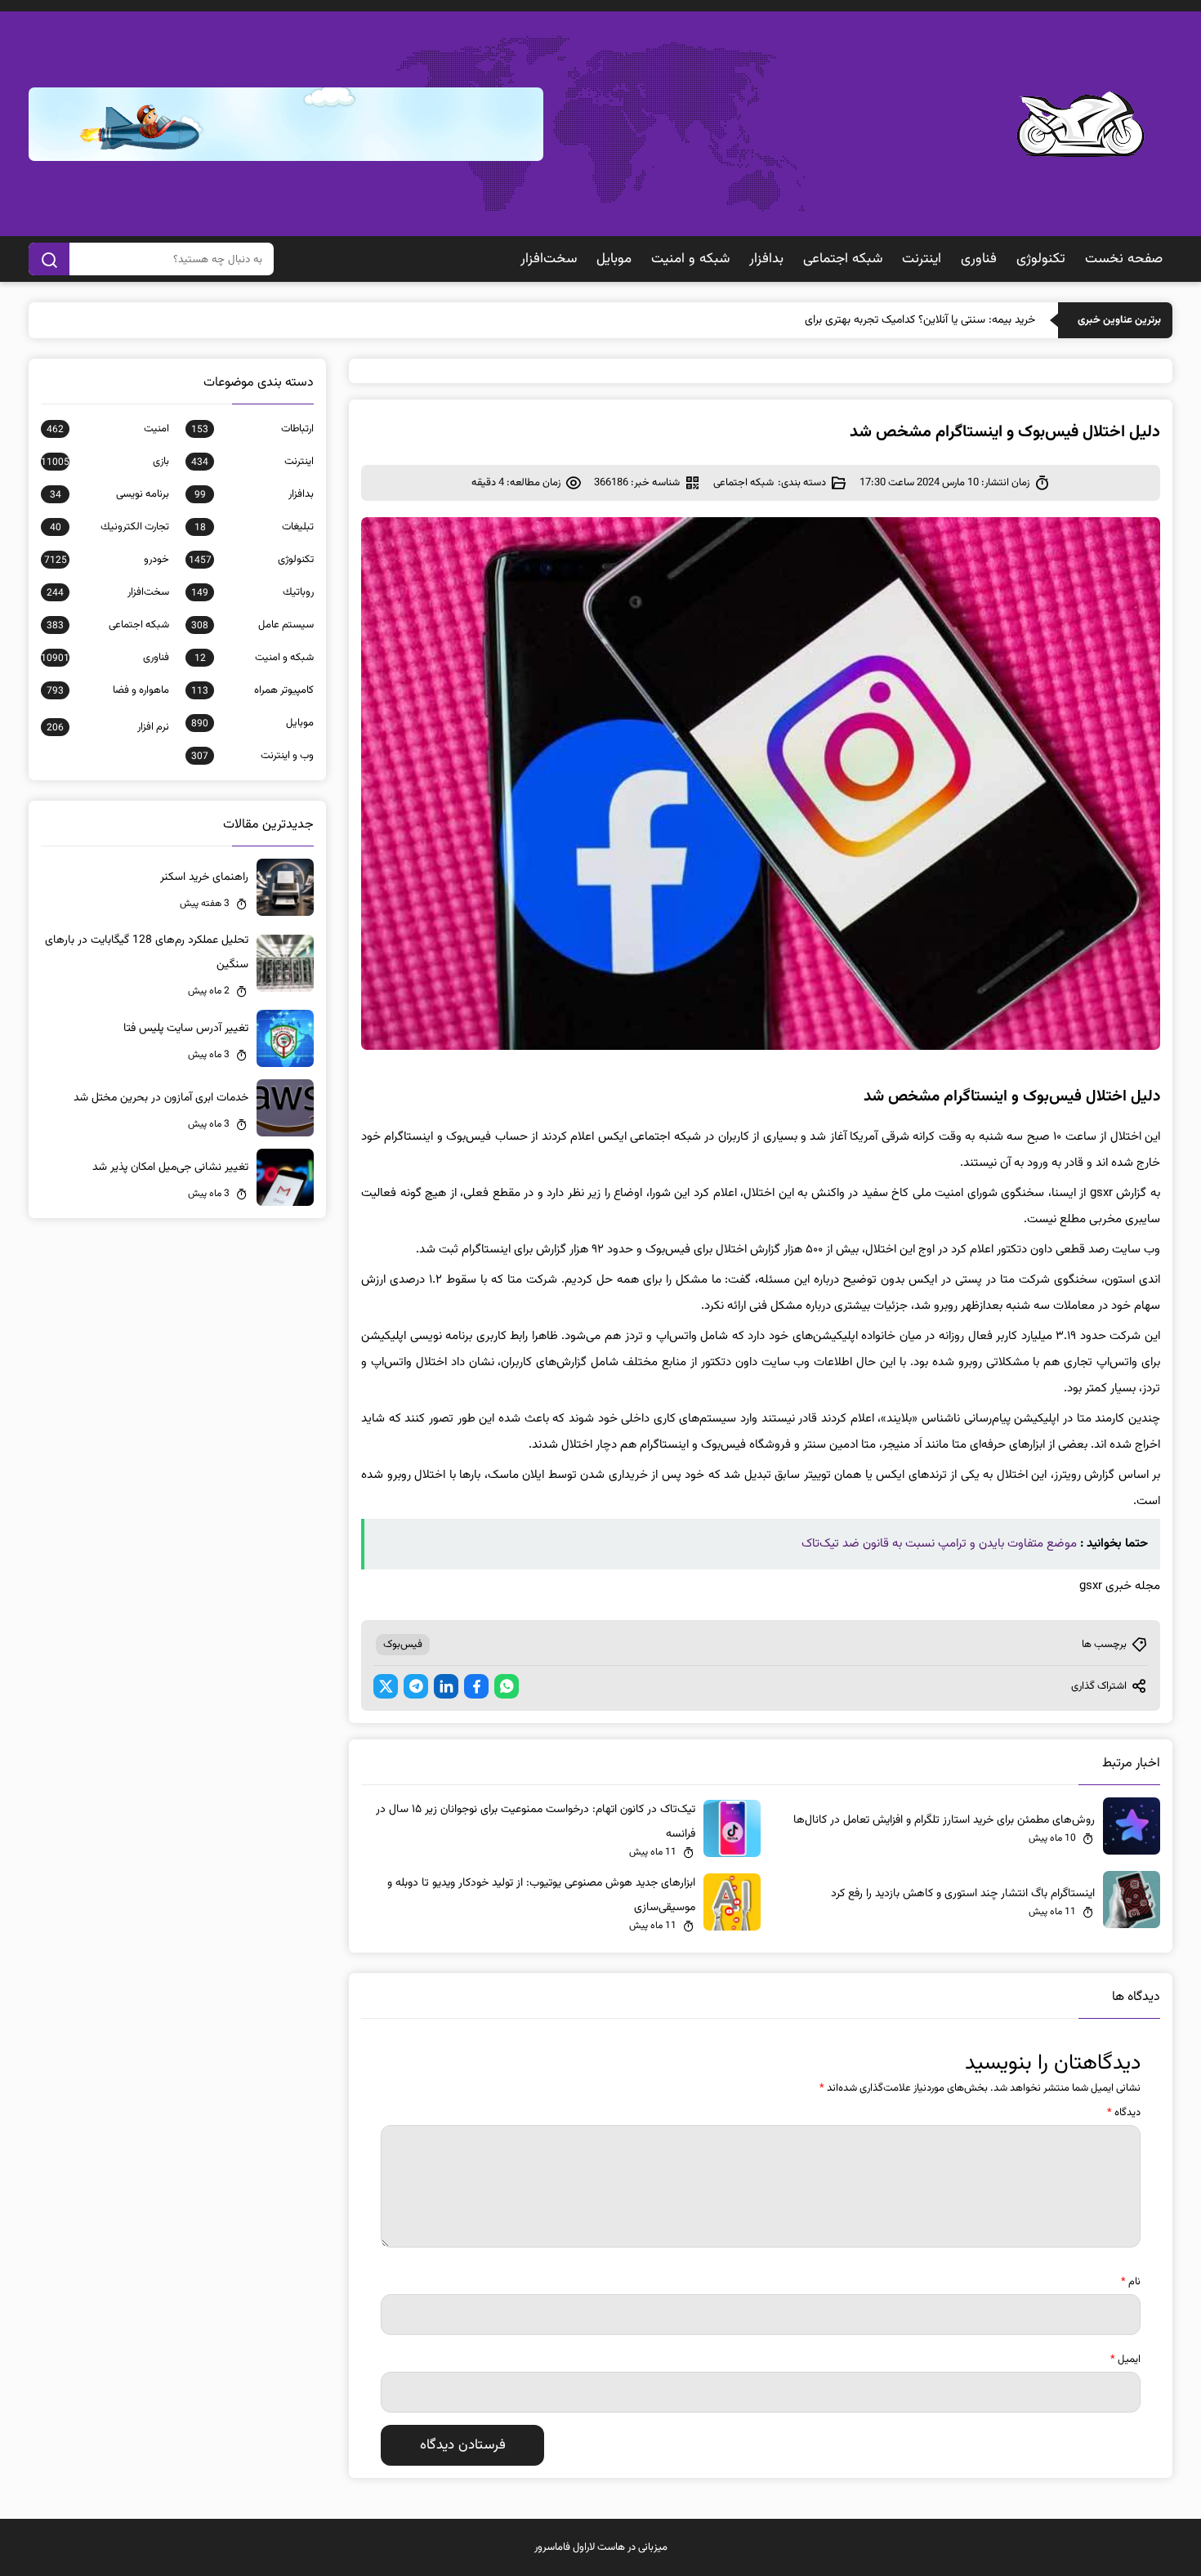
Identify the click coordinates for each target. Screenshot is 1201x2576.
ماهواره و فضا (108, 690)
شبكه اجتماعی (843, 259)
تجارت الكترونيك (109, 527)
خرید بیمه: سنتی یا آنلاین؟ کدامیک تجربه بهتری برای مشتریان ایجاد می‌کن (871, 320)
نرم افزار (108, 727)
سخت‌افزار (549, 259)
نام (1131, 2282)
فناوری (979, 259)
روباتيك (252, 592)
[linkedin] (446, 1686)
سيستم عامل (252, 625)
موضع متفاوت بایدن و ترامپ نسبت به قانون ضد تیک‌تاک (939, 1544)
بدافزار (766, 259)
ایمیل (1125, 2359)
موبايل (614, 259)
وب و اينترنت (252, 756)
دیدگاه (1124, 2113)
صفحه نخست (1124, 259)
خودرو (107, 560)
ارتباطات (252, 429)
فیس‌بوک (403, 1645)
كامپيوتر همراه (252, 690)
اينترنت (922, 259)
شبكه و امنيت (690, 259)
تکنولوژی (1041, 259)
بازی (105, 462)
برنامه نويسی (109, 494)
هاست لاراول (599, 2547)
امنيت (108, 429)
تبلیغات (254, 527)
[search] (49, 259)
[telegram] (416, 1686)
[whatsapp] (507, 1686)
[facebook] (476, 1686)
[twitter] (386, 1686)
